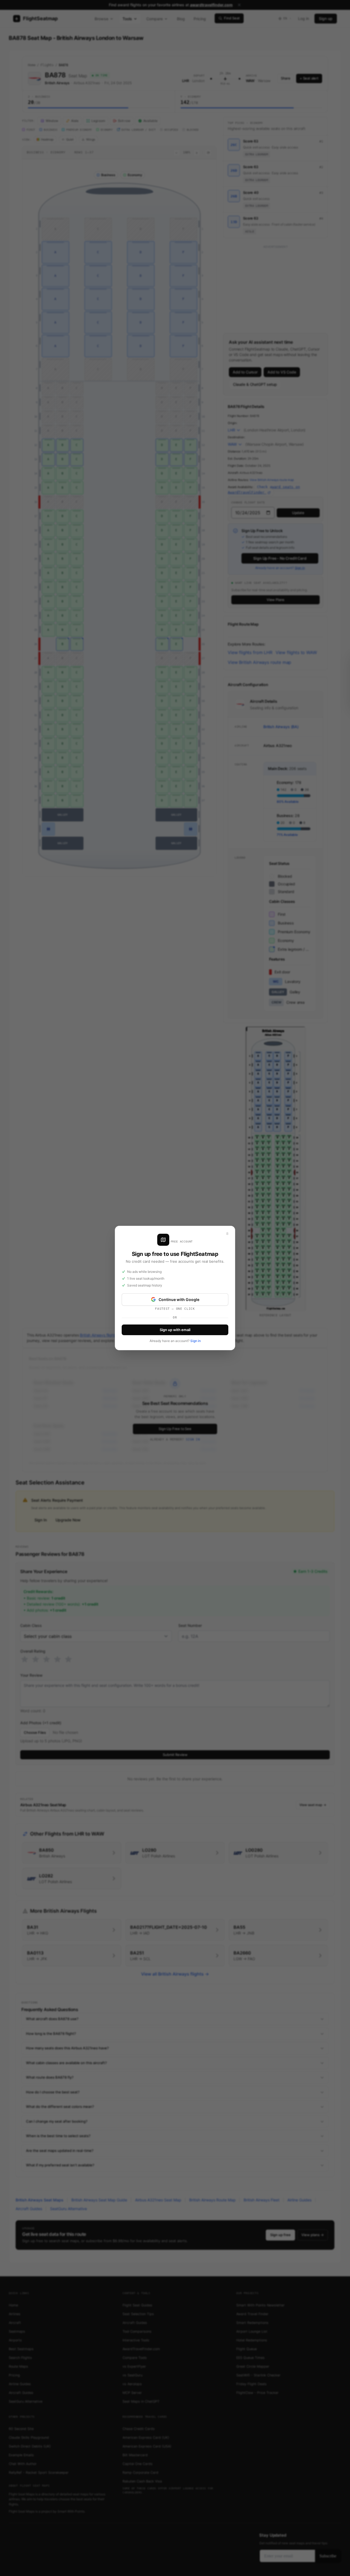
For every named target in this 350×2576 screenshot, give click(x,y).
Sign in (196, 1341)
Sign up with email (175, 1330)
